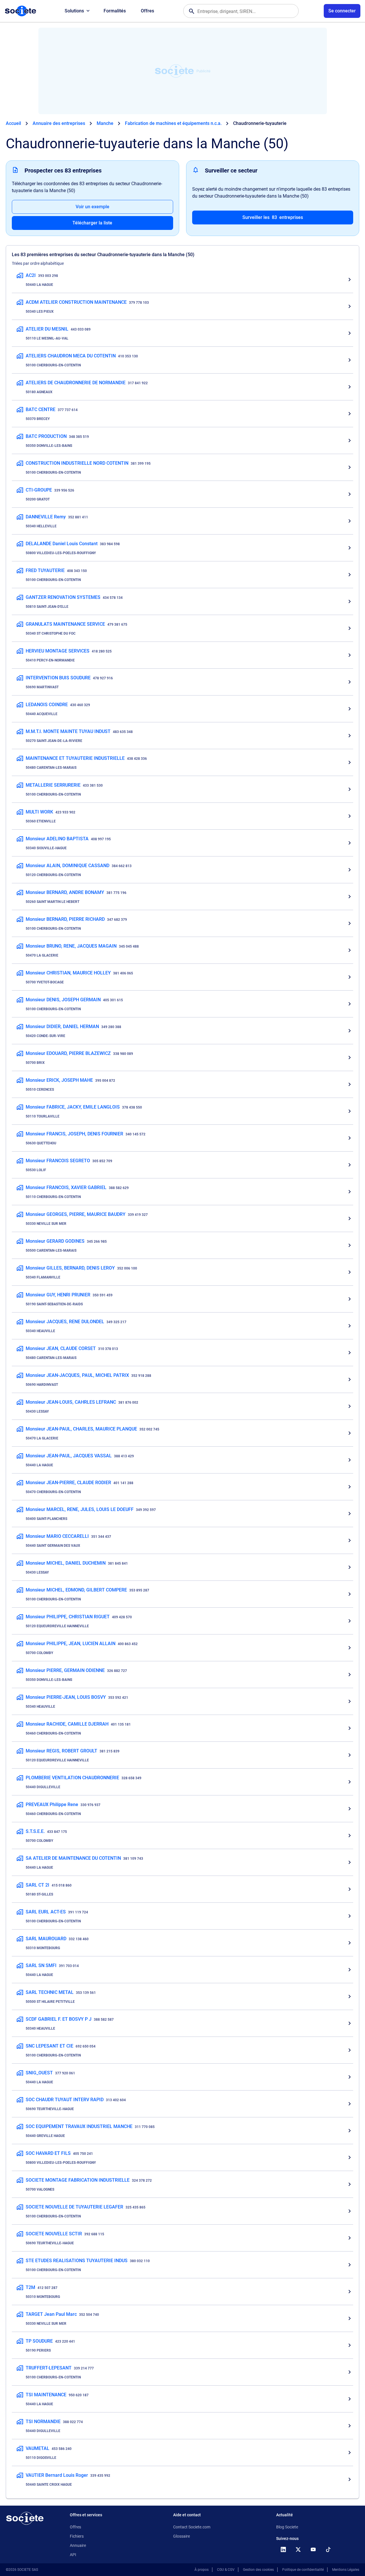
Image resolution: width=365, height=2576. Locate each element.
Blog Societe (287, 2527)
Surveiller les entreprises (273, 217)
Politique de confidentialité (303, 2570)
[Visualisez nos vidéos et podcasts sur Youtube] (313, 2549)
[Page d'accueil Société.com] (20, 11)
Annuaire (78, 2545)
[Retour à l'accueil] (25, 2518)
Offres (147, 11)
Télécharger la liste (92, 223)
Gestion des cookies (258, 2570)
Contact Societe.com (192, 2527)
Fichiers (77, 2536)
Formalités (115, 11)
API (73, 2555)
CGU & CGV (226, 2570)
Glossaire (181, 2536)
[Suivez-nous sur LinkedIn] (283, 2549)
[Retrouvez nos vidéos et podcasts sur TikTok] (328, 2549)
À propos (202, 2570)
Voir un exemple (92, 207)
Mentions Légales (346, 2570)
